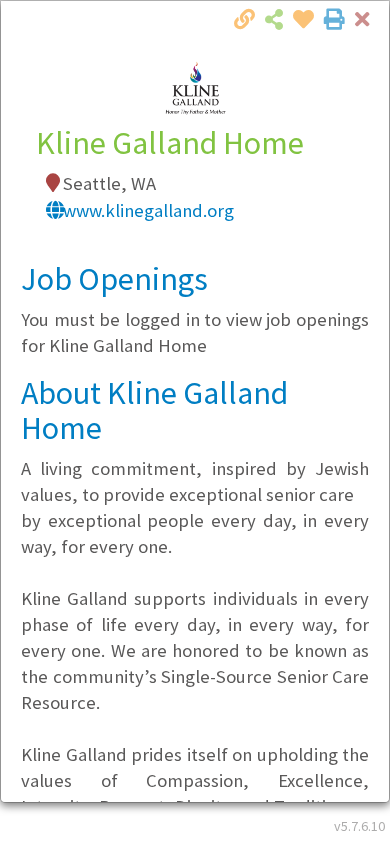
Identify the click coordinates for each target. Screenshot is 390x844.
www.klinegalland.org (148, 210)
